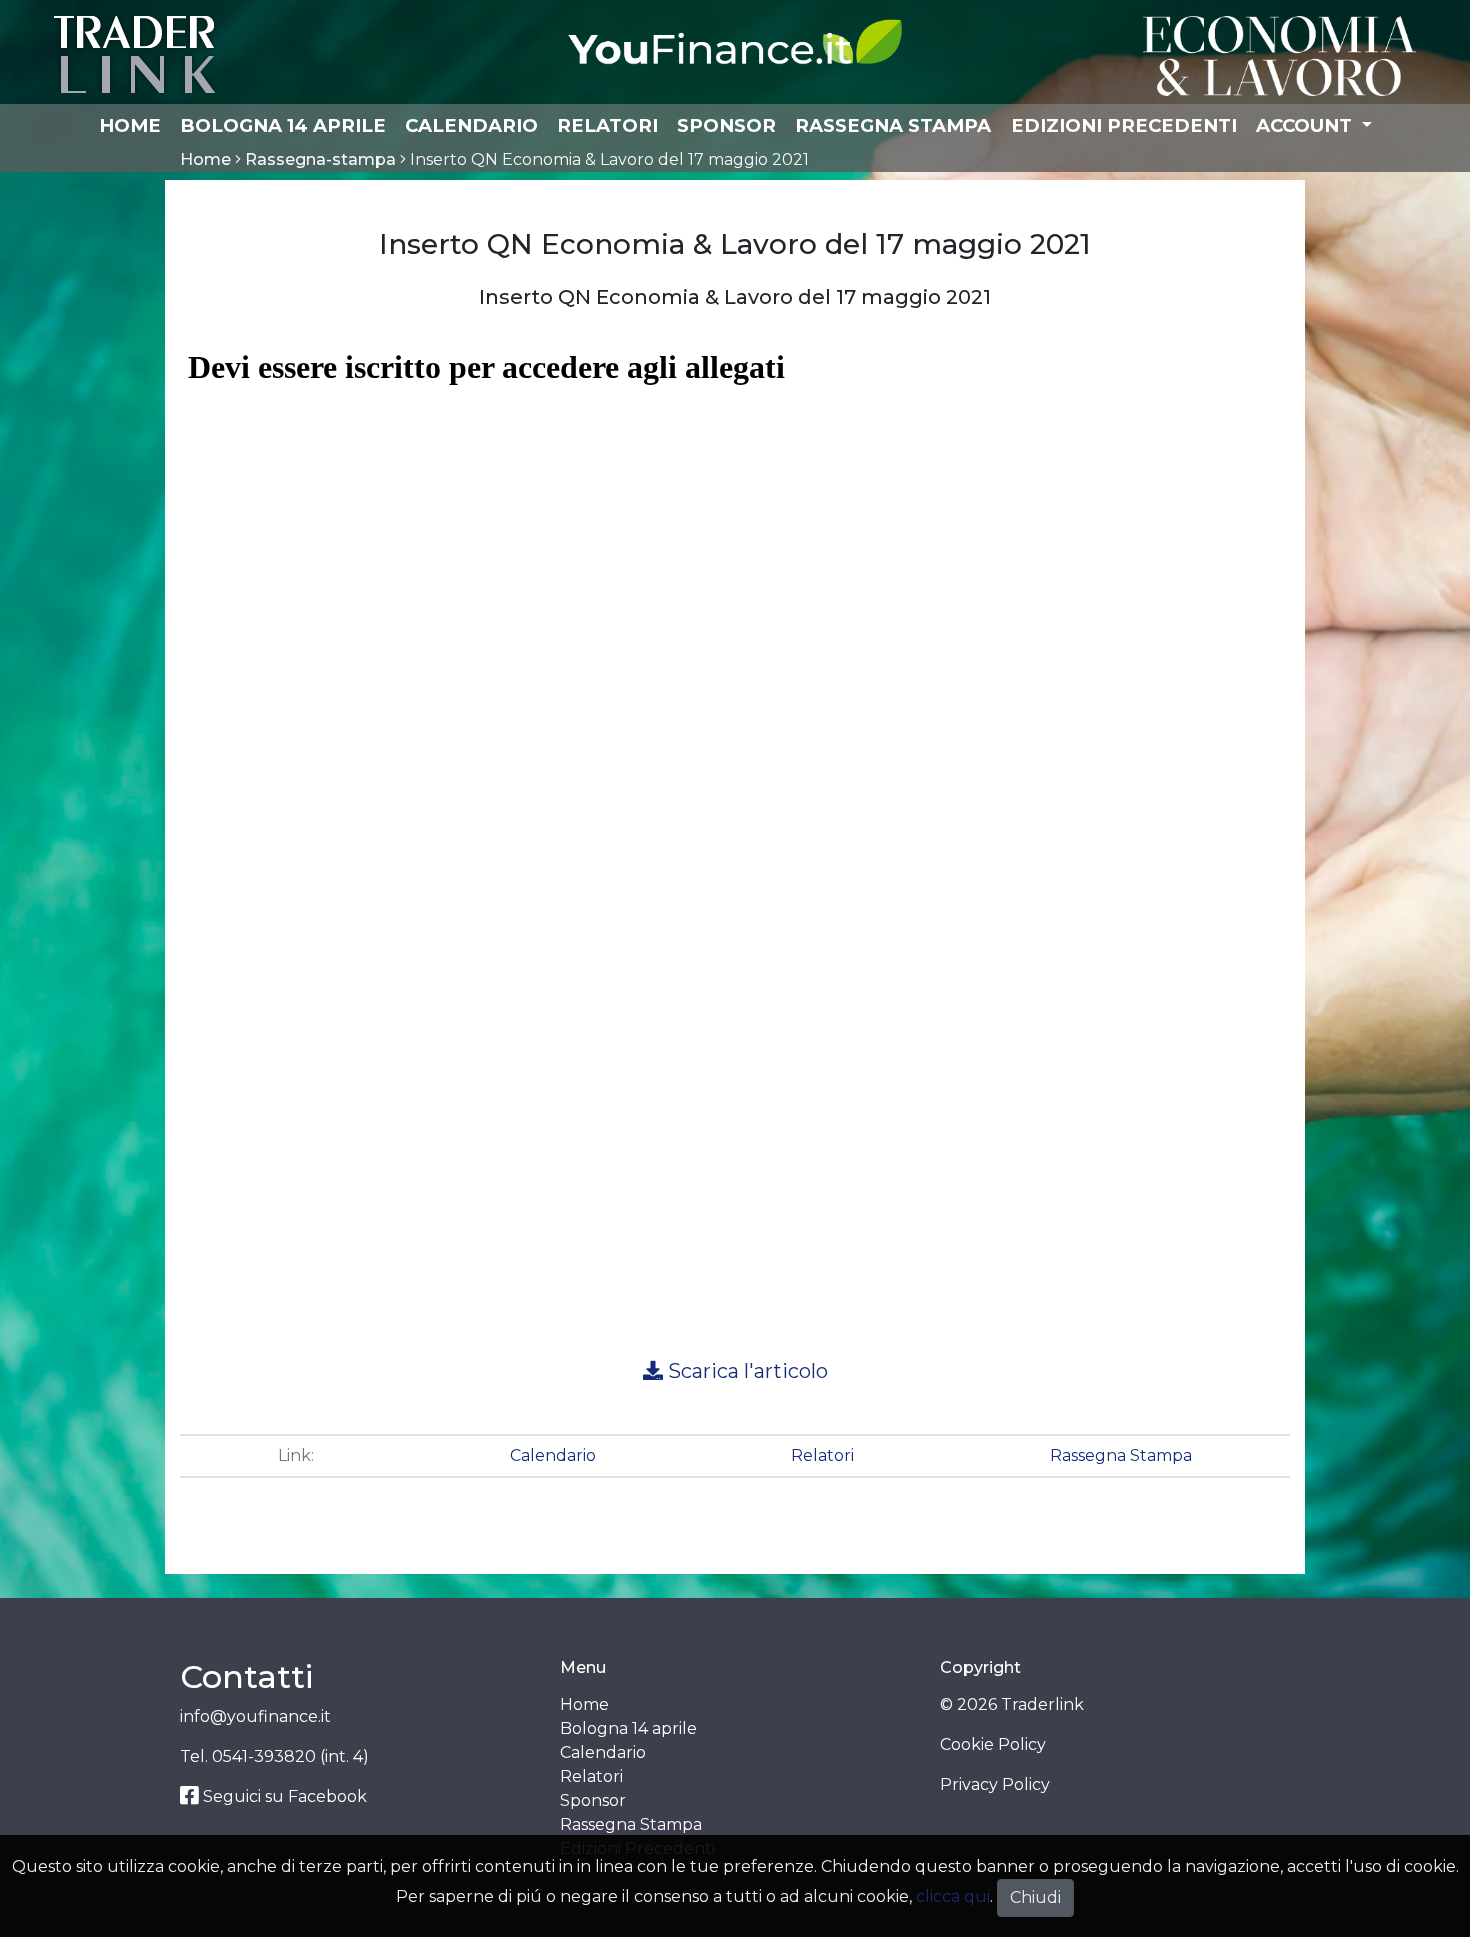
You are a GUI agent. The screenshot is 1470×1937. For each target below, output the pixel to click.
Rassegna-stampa (320, 159)
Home (130, 125)
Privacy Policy (995, 1784)
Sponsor (726, 125)
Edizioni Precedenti (1124, 125)
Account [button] (1306, 125)
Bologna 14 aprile (283, 125)
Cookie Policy (993, 1744)
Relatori (607, 125)
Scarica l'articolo (745, 1371)
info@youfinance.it (255, 1716)
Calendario (471, 125)
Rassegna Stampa (893, 125)
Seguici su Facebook (283, 1796)
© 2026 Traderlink (1012, 1704)
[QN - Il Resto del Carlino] (1279, 54)
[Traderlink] (134, 53)
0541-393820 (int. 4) (290, 1756)
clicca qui (953, 1896)
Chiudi (1035, 1897)
